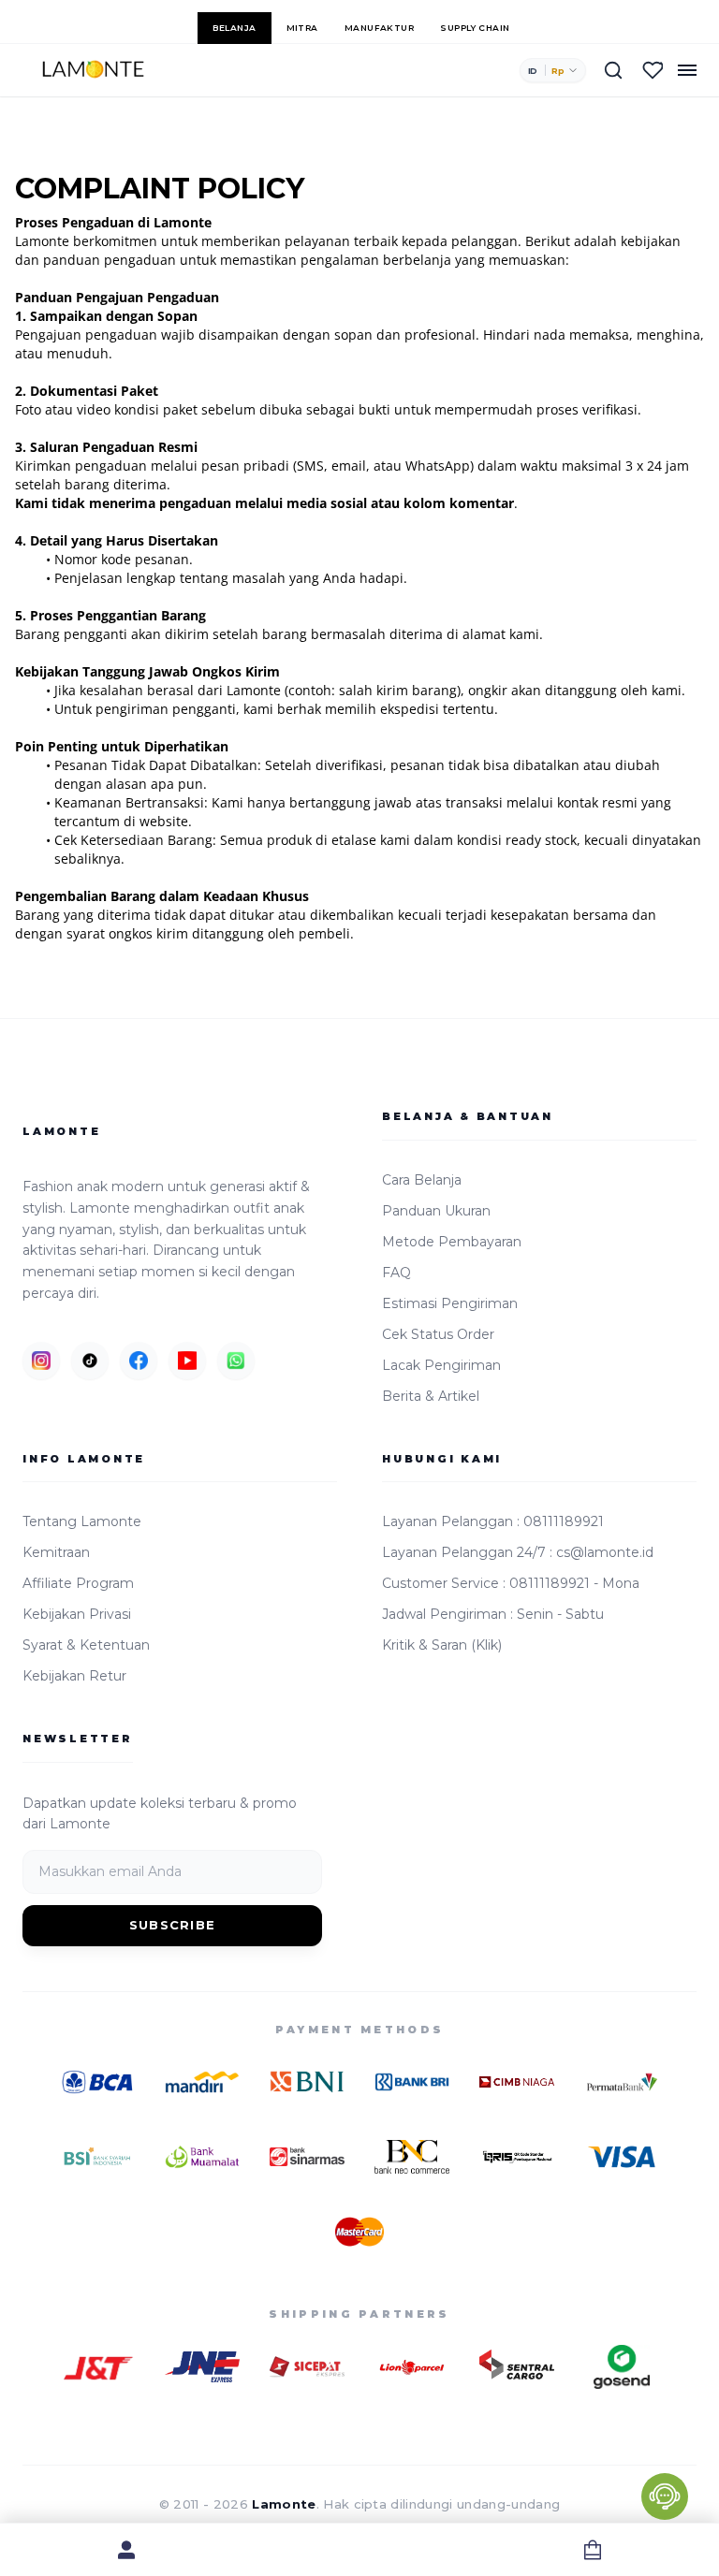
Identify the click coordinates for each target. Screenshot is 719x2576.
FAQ (396, 1273)
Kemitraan (56, 1552)
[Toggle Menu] (687, 70)
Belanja (234, 28)
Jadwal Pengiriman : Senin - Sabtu (493, 1614)
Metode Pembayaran (452, 1242)
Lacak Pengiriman (441, 1365)
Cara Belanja (422, 1180)
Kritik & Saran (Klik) (442, 1645)
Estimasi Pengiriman (450, 1303)
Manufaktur (380, 28)
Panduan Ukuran (436, 1211)
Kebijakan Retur (74, 1676)
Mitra (302, 28)
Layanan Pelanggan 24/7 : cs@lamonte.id (518, 1552)
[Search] (613, 70)
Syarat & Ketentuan (86, 1645)
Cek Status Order (438, 1334)
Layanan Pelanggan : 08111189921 (493, 1521)
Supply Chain (475, 28)
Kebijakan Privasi (77, 1614)
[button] (553, 70)
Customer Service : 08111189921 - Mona (511, 1583)
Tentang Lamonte (82, 1521)
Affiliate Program (78, 1583)
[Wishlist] (653, 70)
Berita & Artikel (431, 1396)
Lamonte (284, 2504)
